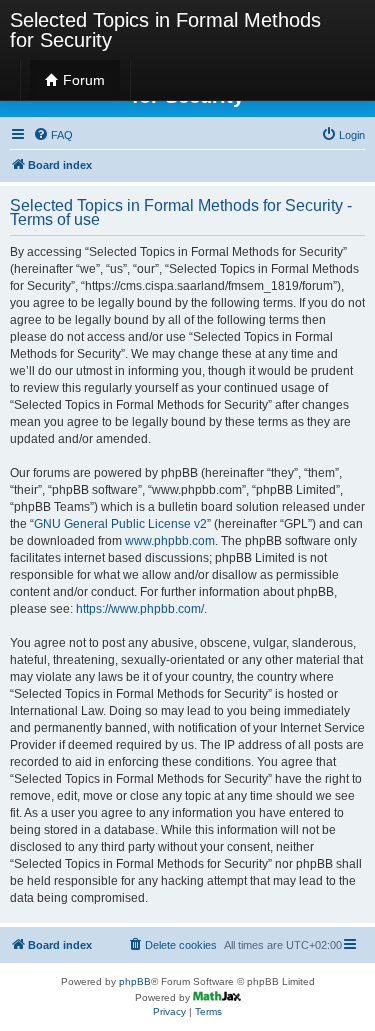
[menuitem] (53, 135)
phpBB (135, 981)
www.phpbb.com (170, 541)
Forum (82, 80)
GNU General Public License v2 (120, 524)
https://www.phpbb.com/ (140, 609)
